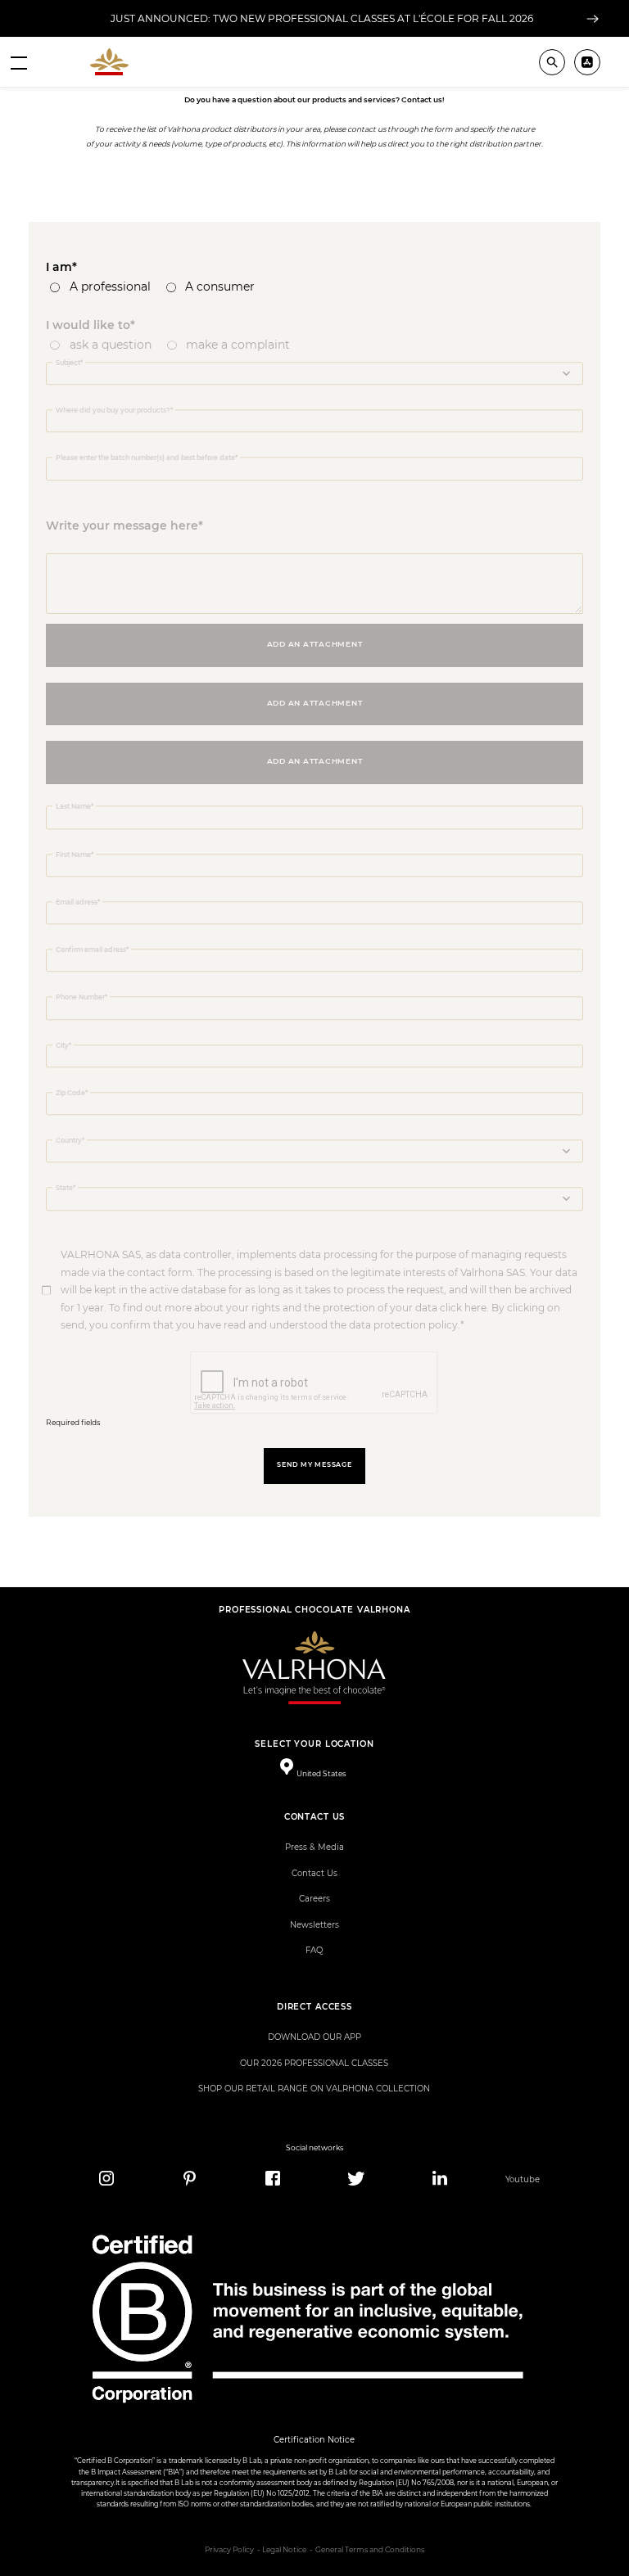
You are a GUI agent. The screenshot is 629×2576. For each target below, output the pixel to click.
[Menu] (19, 62)
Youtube (523, 2179)
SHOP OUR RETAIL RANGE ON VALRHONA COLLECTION (314, 2089)
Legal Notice (284, 2550)
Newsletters (314, 1925)
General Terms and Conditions (370, 2550)
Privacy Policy (229, 2550)
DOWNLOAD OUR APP (314, 2037)
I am (59, 267)
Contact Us (314, 1873)
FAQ (314, 1950)
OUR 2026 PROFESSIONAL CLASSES (314, 2063)
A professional (110, 286)
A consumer (220, 286)
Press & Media (314, 1847)
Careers (314, 1899)
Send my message (314, 1465)
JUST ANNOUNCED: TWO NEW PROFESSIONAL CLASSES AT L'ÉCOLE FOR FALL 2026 (322, 18)
